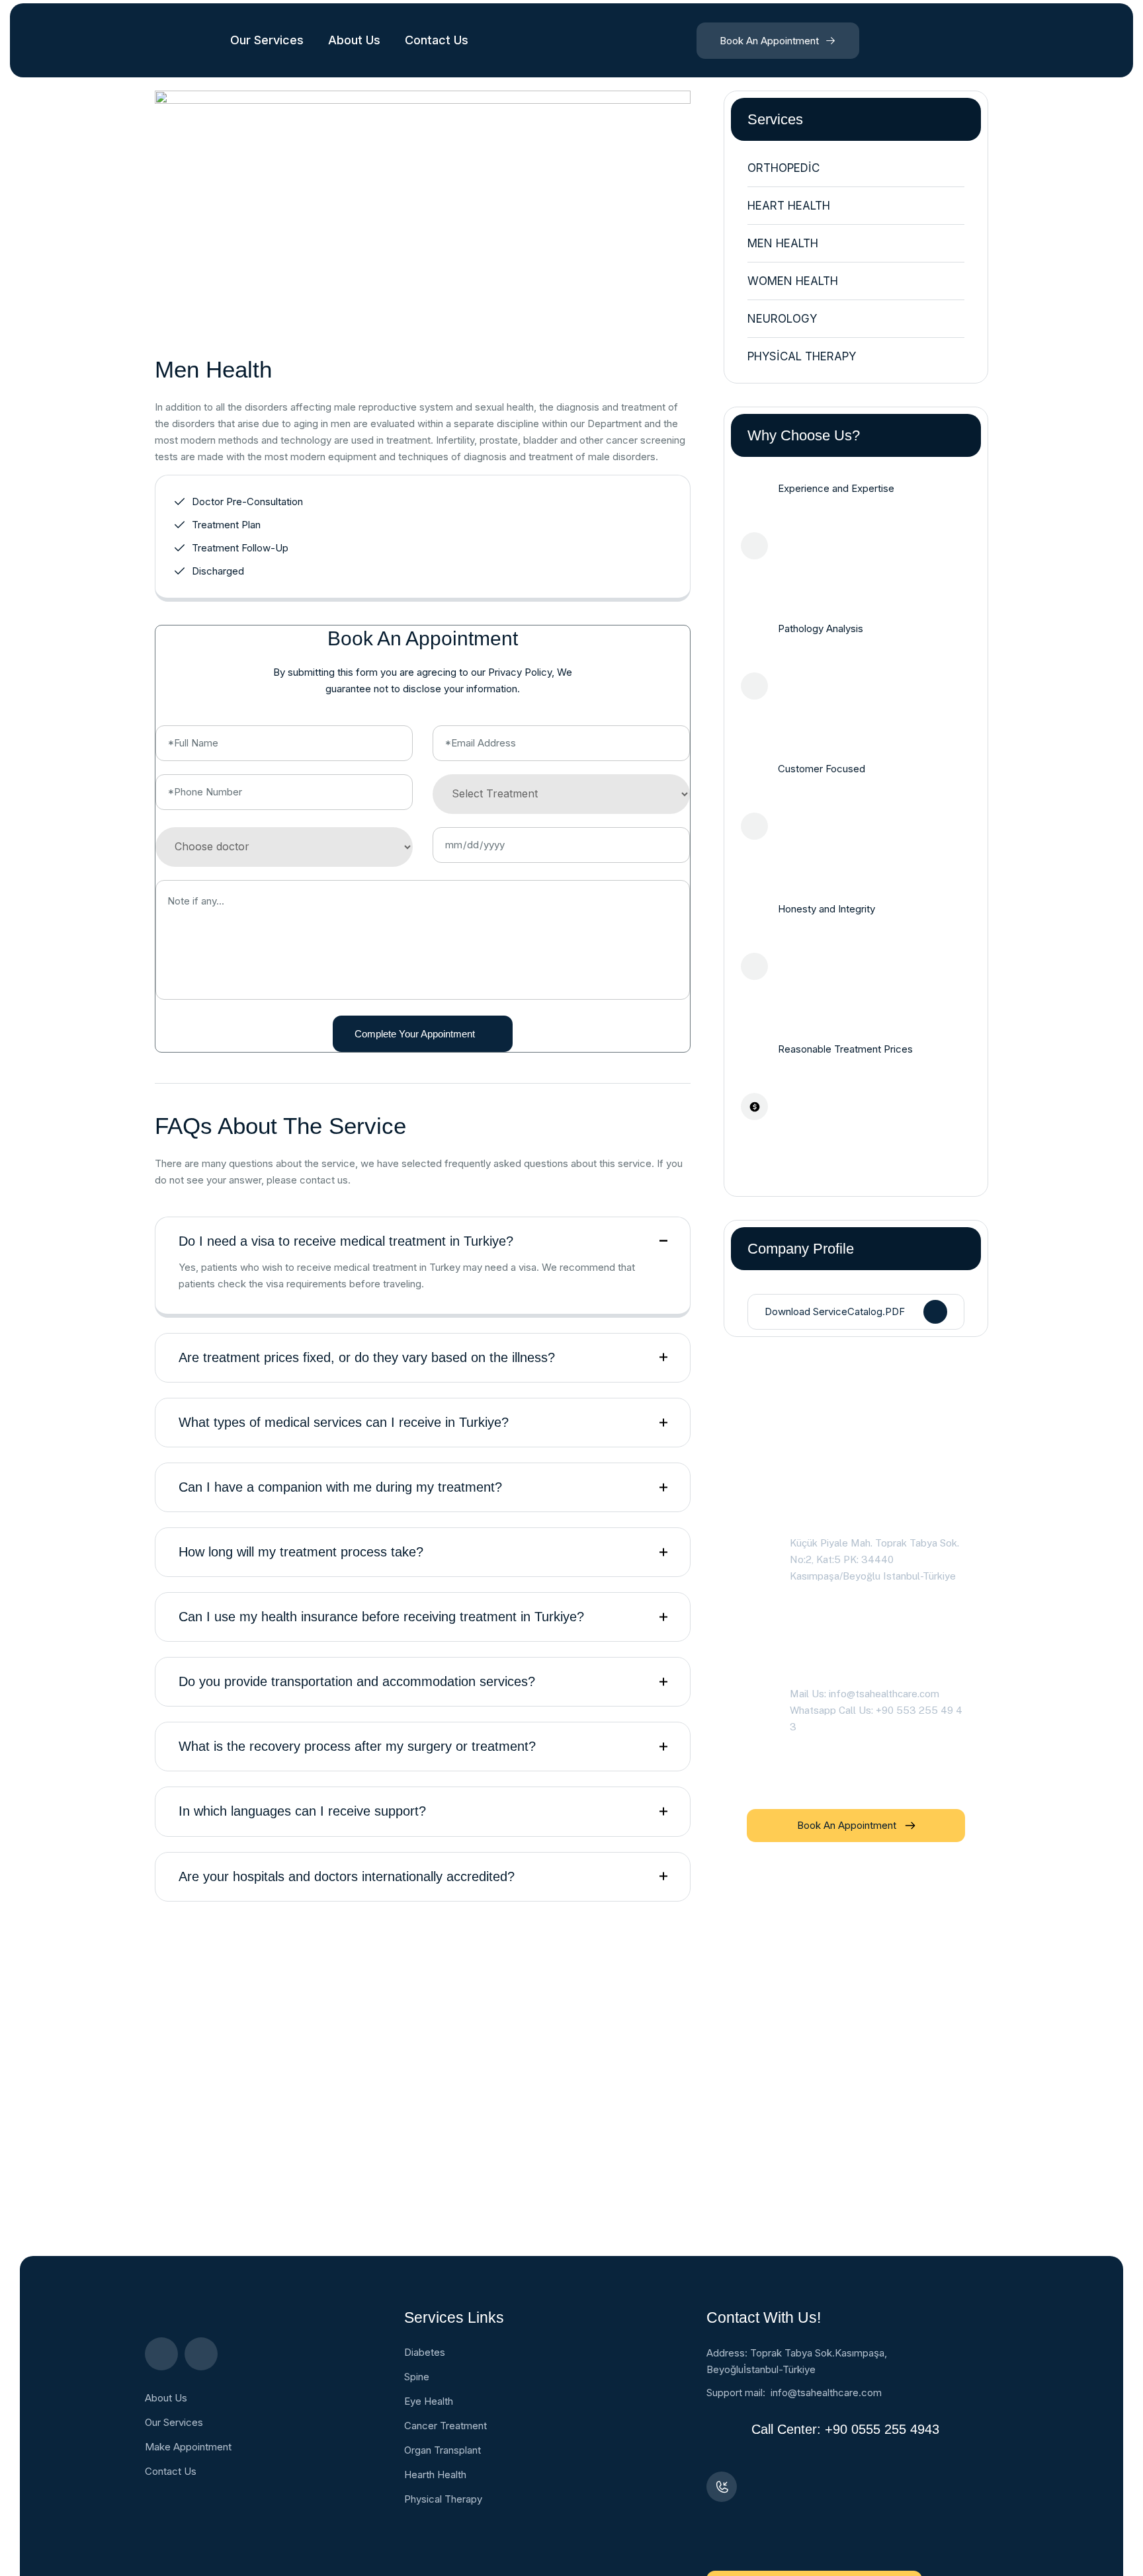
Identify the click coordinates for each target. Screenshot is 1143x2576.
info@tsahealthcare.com (826, 2393)
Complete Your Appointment (415, 1034)
